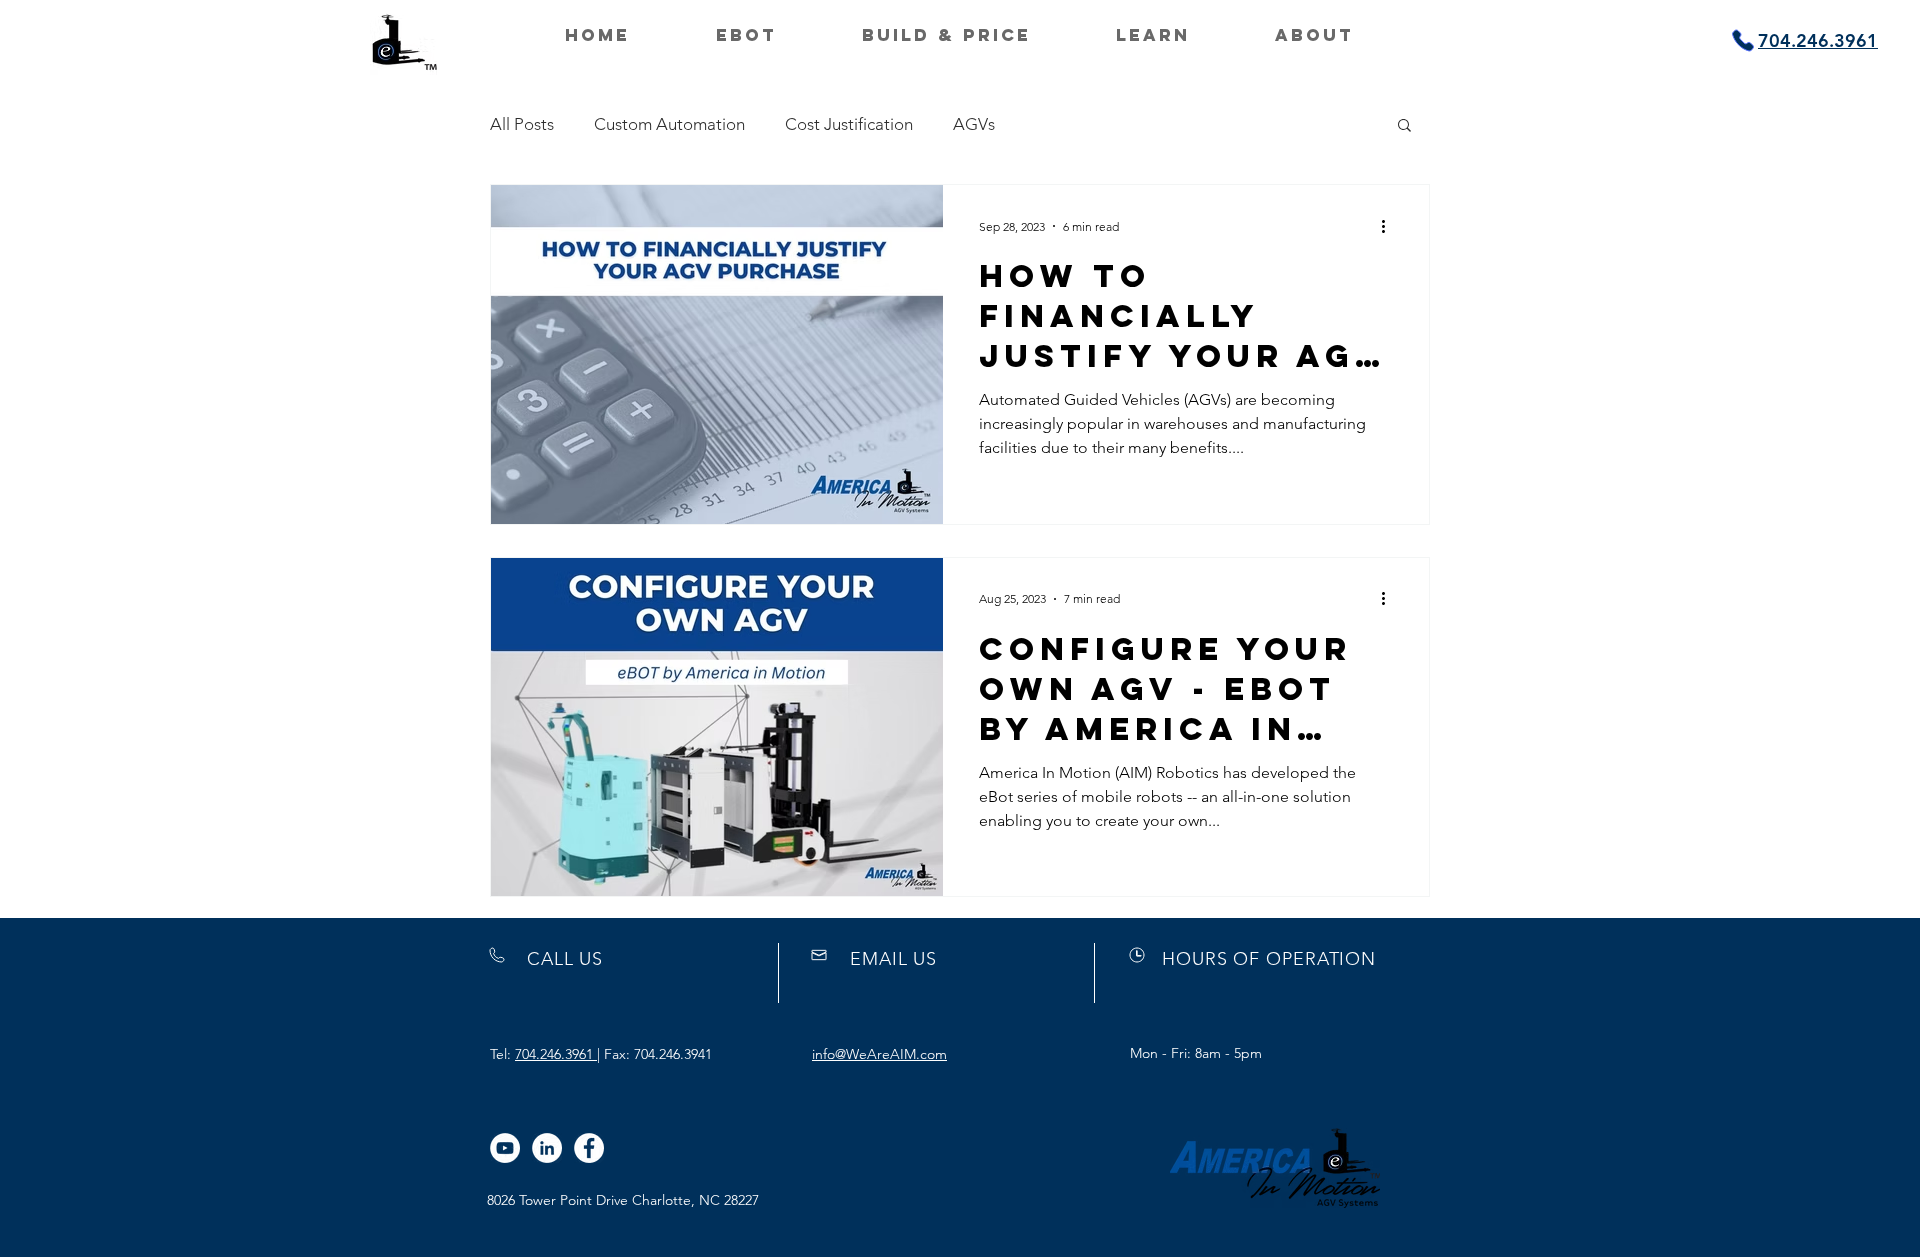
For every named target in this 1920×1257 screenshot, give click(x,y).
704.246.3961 (556, 1054)
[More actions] (1390, 226)
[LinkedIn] (547, 1148)
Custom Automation (669, 124)
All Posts (522, 124)
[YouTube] (505, 1148)
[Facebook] (589, 1148)
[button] (1404, 126)
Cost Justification (849, 124)
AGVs (974, 124)
